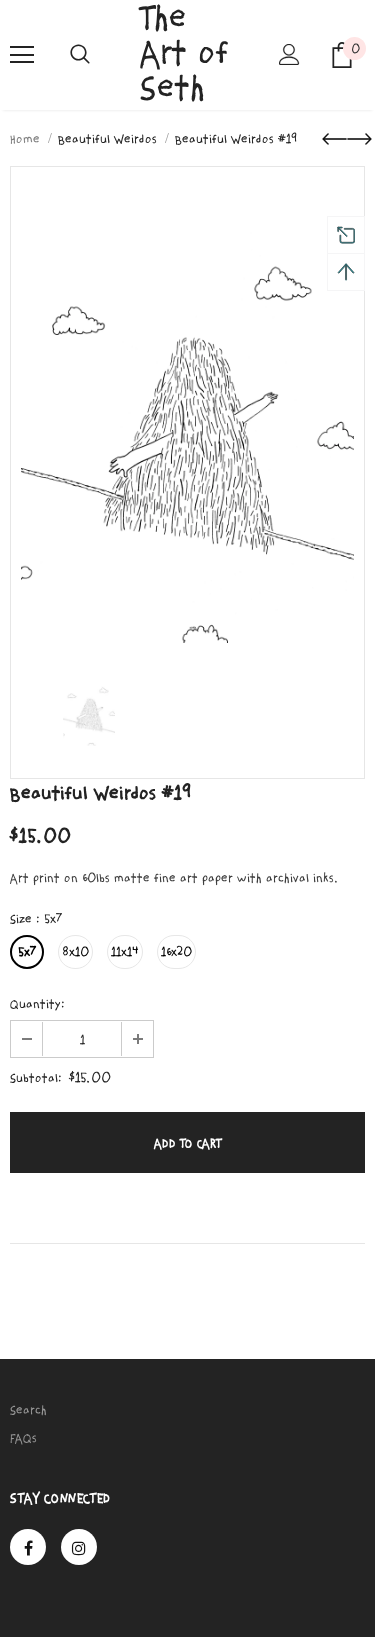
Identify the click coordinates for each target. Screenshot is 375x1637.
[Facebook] (28, 1547)
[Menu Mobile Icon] (22, 55)
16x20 (176, 952)
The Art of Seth (184, 54)
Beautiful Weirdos (107, 139)
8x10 (75, 952)
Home (25, 139)
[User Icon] (289, 54)
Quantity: (37, 1004)
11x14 (125, 952)
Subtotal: (36, 1078)
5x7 (27, 952)
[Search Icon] (80, 55)
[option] (187, 410)
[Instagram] (79, 1547)
